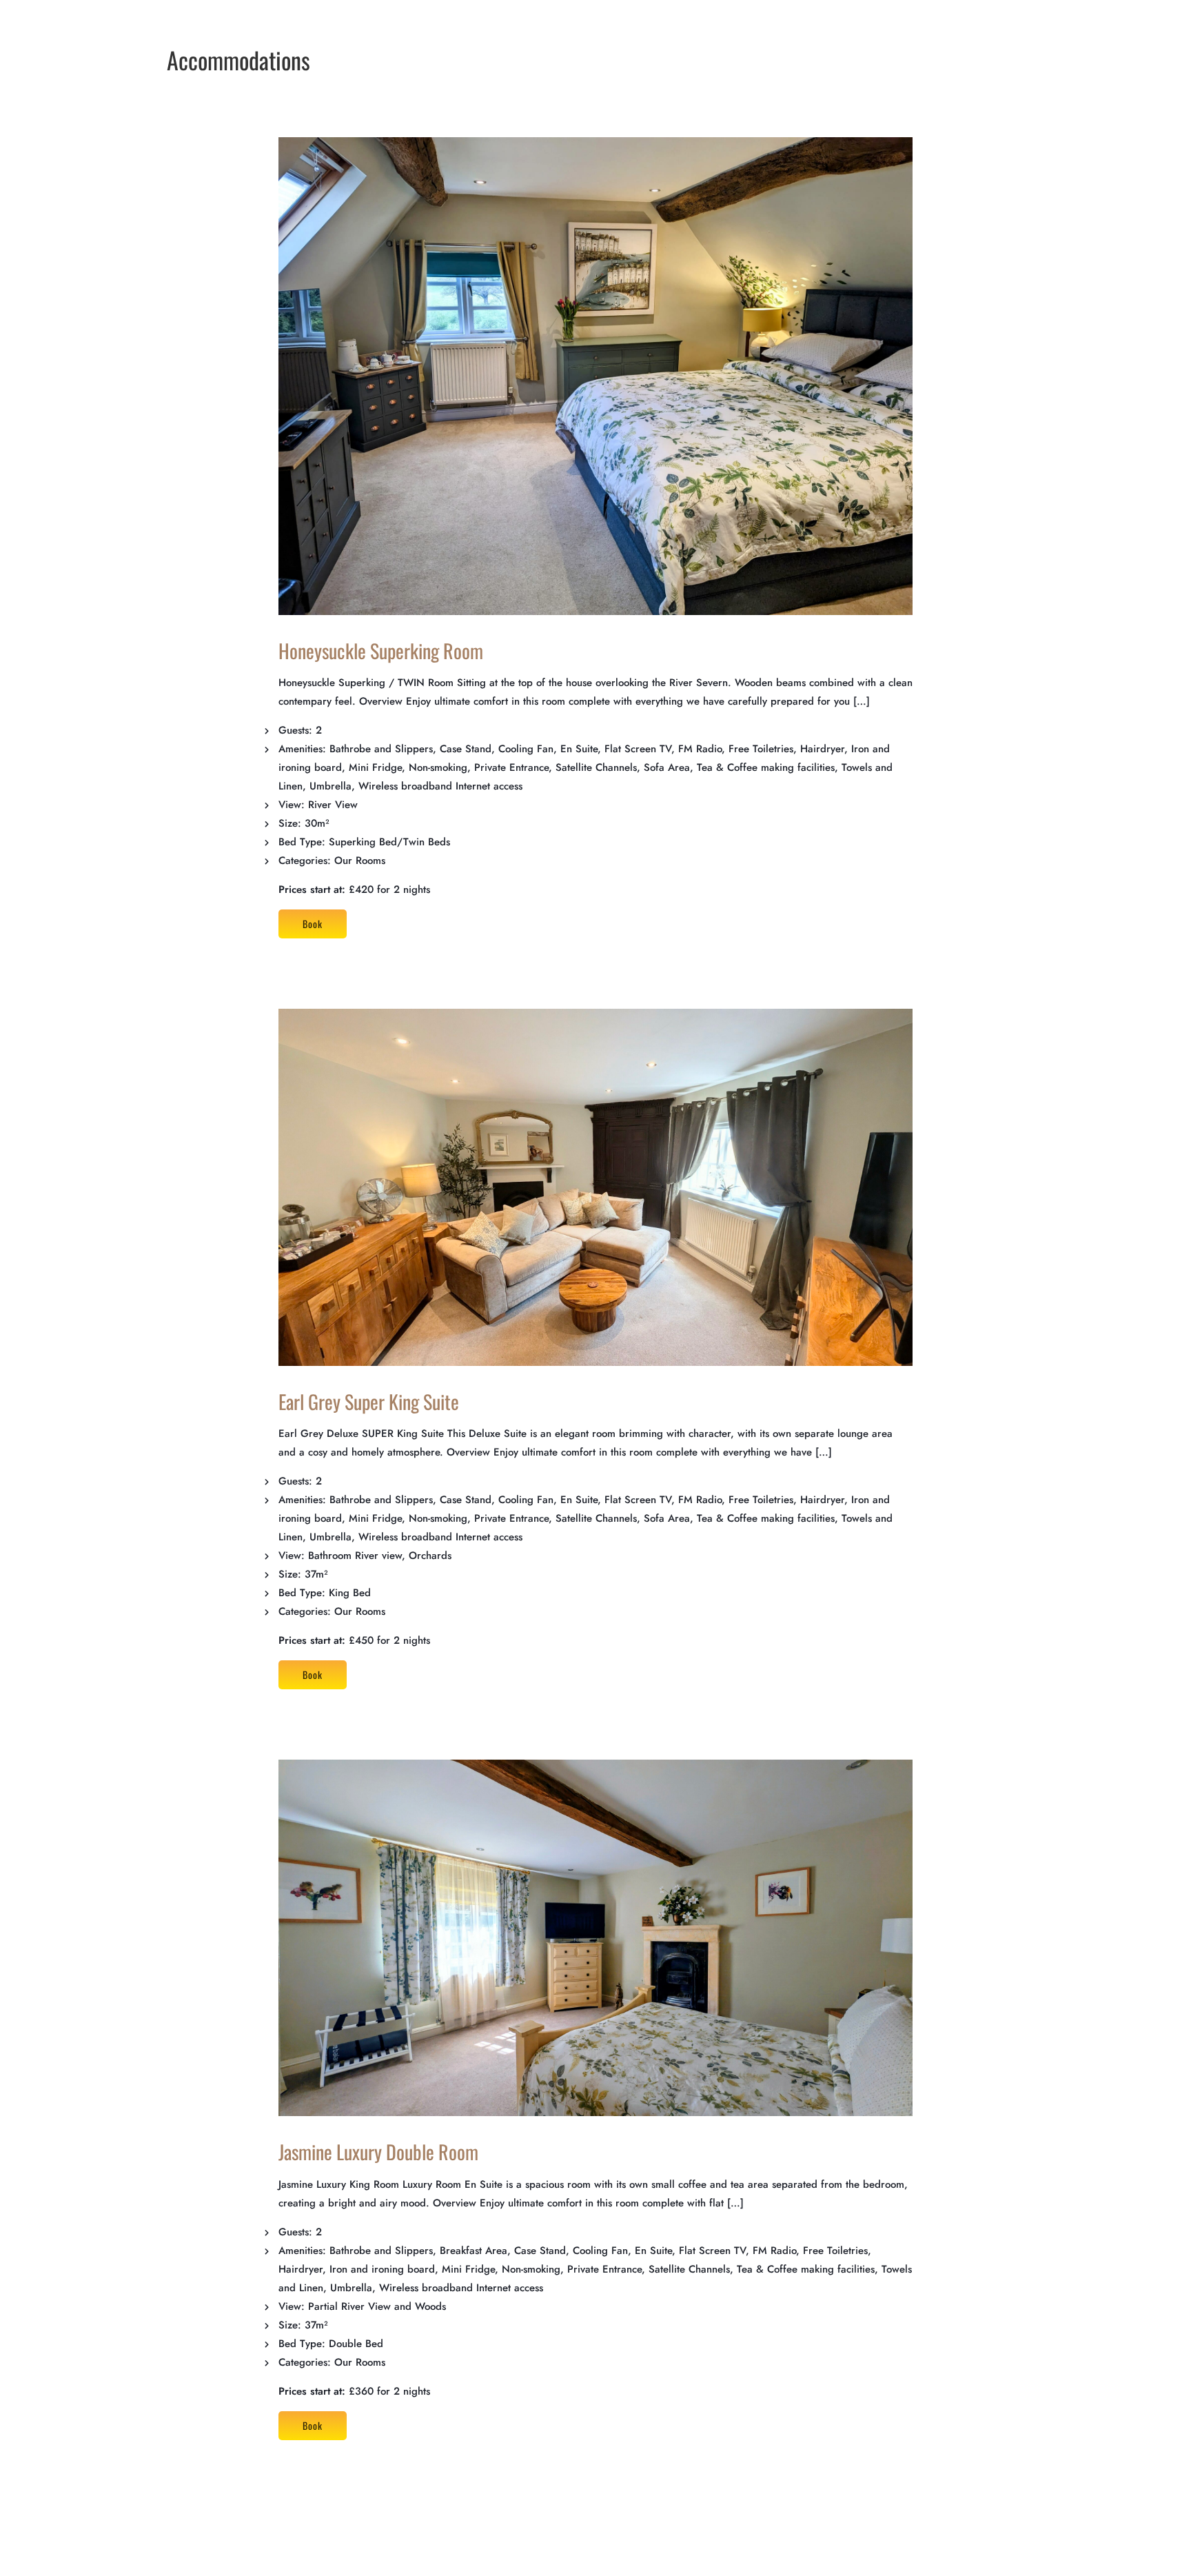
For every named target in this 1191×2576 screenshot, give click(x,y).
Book (313, 924)
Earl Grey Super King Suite (369, 1401)
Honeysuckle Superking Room (381, 651)
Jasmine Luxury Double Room (378, 2152)
